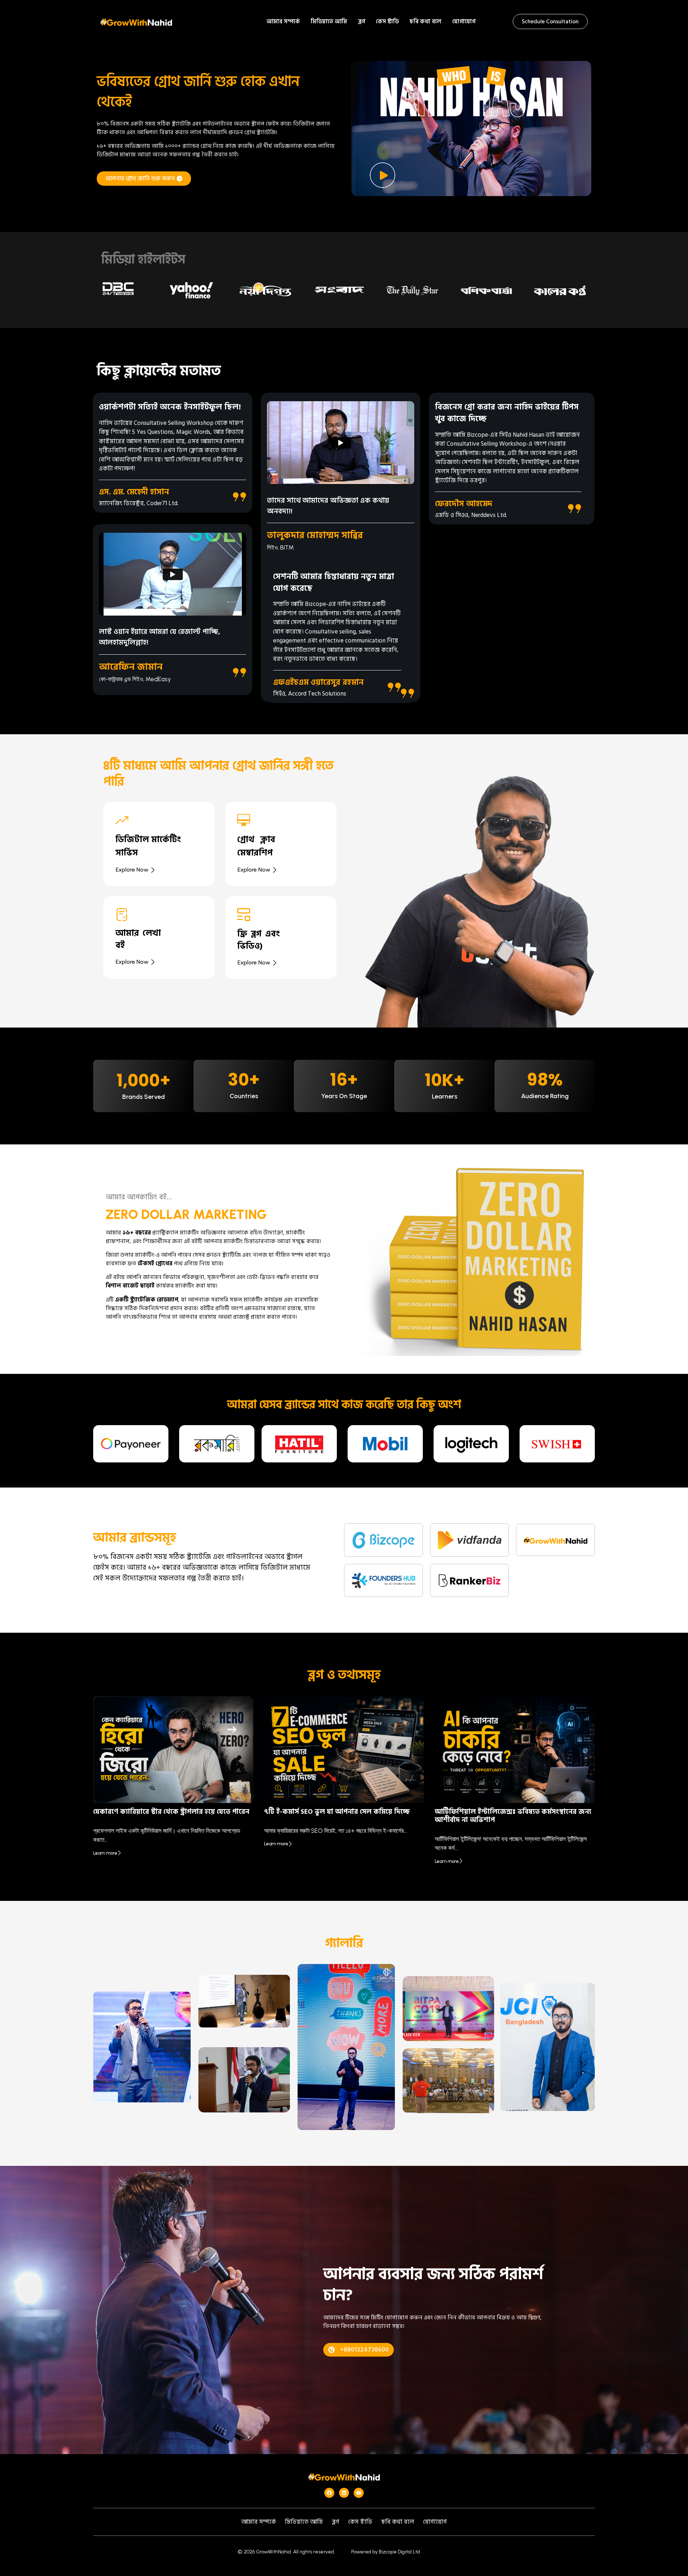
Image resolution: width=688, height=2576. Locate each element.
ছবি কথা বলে (426, 22)
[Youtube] (359, 2493)
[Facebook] (329, 2493)
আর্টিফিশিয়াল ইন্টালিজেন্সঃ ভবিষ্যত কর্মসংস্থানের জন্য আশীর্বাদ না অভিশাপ (513, 1816)
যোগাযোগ (464, 22)
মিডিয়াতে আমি (329, 22)
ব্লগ (362, 22)
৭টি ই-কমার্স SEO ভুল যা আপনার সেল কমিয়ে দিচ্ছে (337, 1812)
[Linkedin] (344, 2493)
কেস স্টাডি (387, 22)
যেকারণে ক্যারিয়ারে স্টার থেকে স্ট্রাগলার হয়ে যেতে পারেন (171, 1812)
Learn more (105, 1853)
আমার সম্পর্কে (283, 22)
